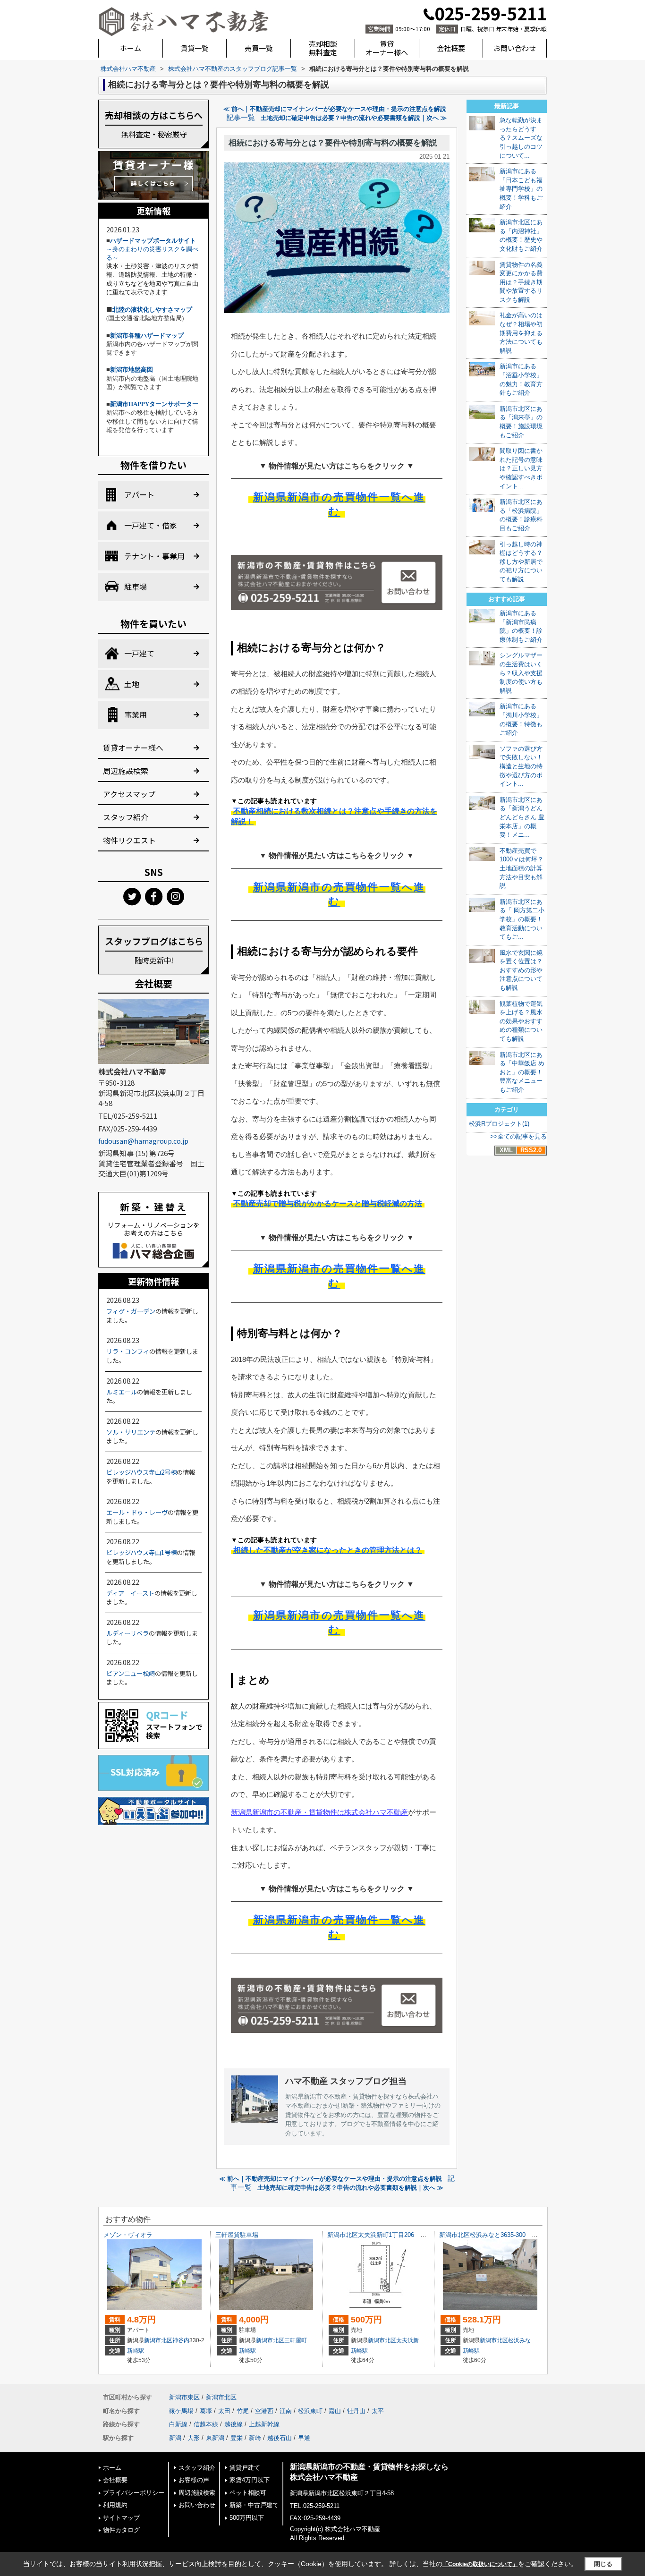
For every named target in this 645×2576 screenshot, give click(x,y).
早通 (304, 2438)
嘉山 (335, 2411)
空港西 (264, 2411)
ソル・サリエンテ (131, 1432)
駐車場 (136, 587)
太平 (378, 2411)
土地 (132, 684)
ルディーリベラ (127, 1633)
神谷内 (181, 2340)
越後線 (233, 2424)
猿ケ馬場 (181, 2411)
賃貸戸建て (245, 2468)
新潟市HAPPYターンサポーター (154, 404)
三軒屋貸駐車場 (237, 2235)
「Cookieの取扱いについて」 (480, 2564)
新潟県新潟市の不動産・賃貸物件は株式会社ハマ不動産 (319, 1812)
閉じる (603, 2564)
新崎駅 (136, 2351)
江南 (286, 2411)
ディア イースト (130, 1593)
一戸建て (139, 653)
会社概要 (451, 48)
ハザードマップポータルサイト (153, 241)
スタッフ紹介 (126, 817)
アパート (139, 494)
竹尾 (243, 2411)
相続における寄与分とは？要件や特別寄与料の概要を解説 (333, 143)
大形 (194, 2438)
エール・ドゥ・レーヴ (137, 1512)
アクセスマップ (129, 794)
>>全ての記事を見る (518, 1136)
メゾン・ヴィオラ (128, 2235)
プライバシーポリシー (134, 2493)
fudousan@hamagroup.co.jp (143, 1141)
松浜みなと (522, 2340)
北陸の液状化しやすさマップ (152, 310)
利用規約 (115, 2505)
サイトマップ (121, 2518)
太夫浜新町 (410, 2340)
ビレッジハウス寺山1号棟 (141, 1552)
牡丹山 (356, 2411)
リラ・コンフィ (128, 1351)
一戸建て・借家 (151, 525)
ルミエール (122, 1392)
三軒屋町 (296, 2340)
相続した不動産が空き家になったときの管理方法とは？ (328, 1550)
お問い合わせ (515, 48)
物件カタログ (121, 2530)
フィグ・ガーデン (131, 1311)
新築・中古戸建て (254, 2505)
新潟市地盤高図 (132, 370)
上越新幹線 (264, 2424)
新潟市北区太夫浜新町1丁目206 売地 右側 (389, 2235)
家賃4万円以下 (250, 2480)
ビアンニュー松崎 (131, 1673)
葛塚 (206, 2411)
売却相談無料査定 (323, 48)
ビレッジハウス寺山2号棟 (141, 1472)
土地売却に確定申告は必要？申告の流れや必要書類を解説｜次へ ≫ (354, 118)
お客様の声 (194, 2480)
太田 (224, 2411)
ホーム (131, 48)
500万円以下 (247, 2518)
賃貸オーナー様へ (387, 48)
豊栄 (237, 2438)
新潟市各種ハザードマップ (147, 336)
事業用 (136, 714)
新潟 (175, 2438)
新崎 (255, 2438)
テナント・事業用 (154, 556)
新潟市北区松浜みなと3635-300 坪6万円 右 (502, 2235)
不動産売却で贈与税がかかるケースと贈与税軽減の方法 (328, 1203)
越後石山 (280, 2438)
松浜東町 (310, 2411)
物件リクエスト (129, 840)
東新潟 (215, 2438)
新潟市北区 (158, 2340)
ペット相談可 (248, 2493)
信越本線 (206, 2424)
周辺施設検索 (126, 771)
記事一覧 (241, 118)
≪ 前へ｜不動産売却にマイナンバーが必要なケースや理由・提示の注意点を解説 (335, 109)
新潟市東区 (184, 2397)
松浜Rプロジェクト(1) (499, 1124)
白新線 (178, 2424)
